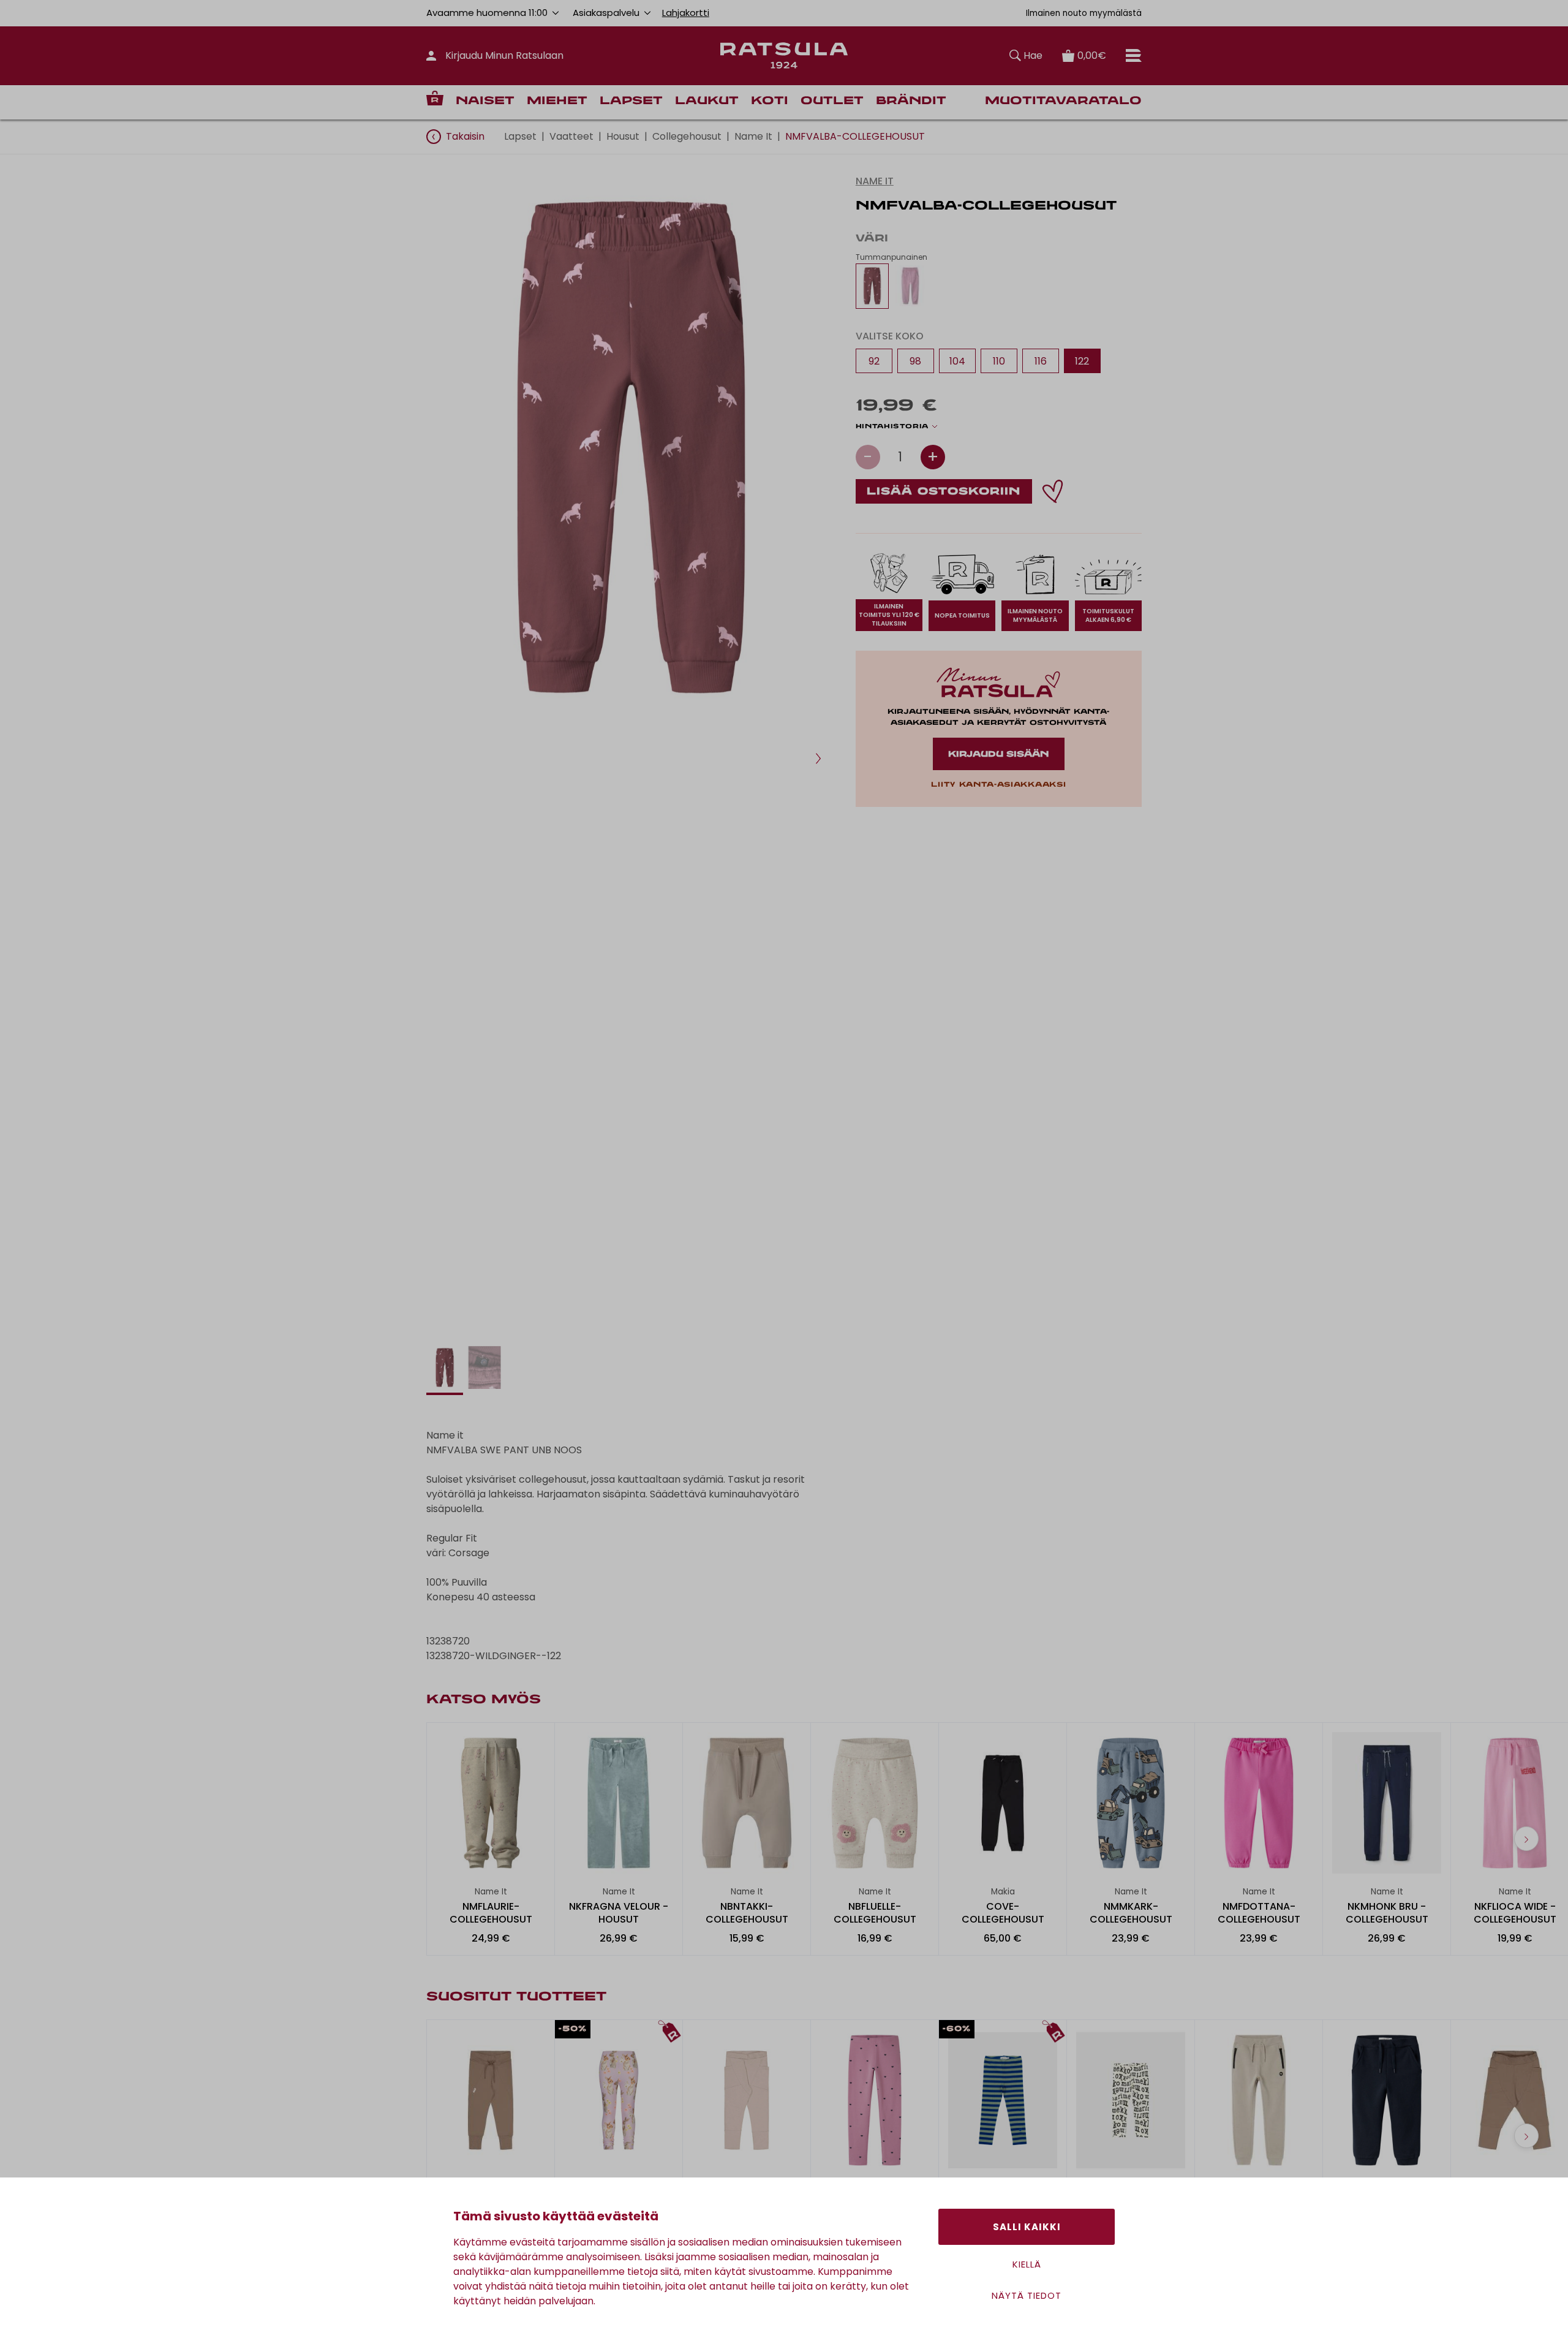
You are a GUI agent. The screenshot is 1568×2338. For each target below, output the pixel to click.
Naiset (485, 101)
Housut (623, 136)
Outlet (832, 101)
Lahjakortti (686, 13)
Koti (770, 101)
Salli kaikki (1027, 2227)
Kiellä (1027, 2264)
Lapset (631, 101)
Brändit (911, 101)
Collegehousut (687, 136)
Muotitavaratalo (1063, 101)
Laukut (707, 101)
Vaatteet (571, 136)
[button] (818, 759)
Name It (753, 136)
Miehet (557, 101)
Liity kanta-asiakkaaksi (998, 785)
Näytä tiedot (1027, 2295)
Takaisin (465, 136)
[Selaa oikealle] (1526, 1839)
